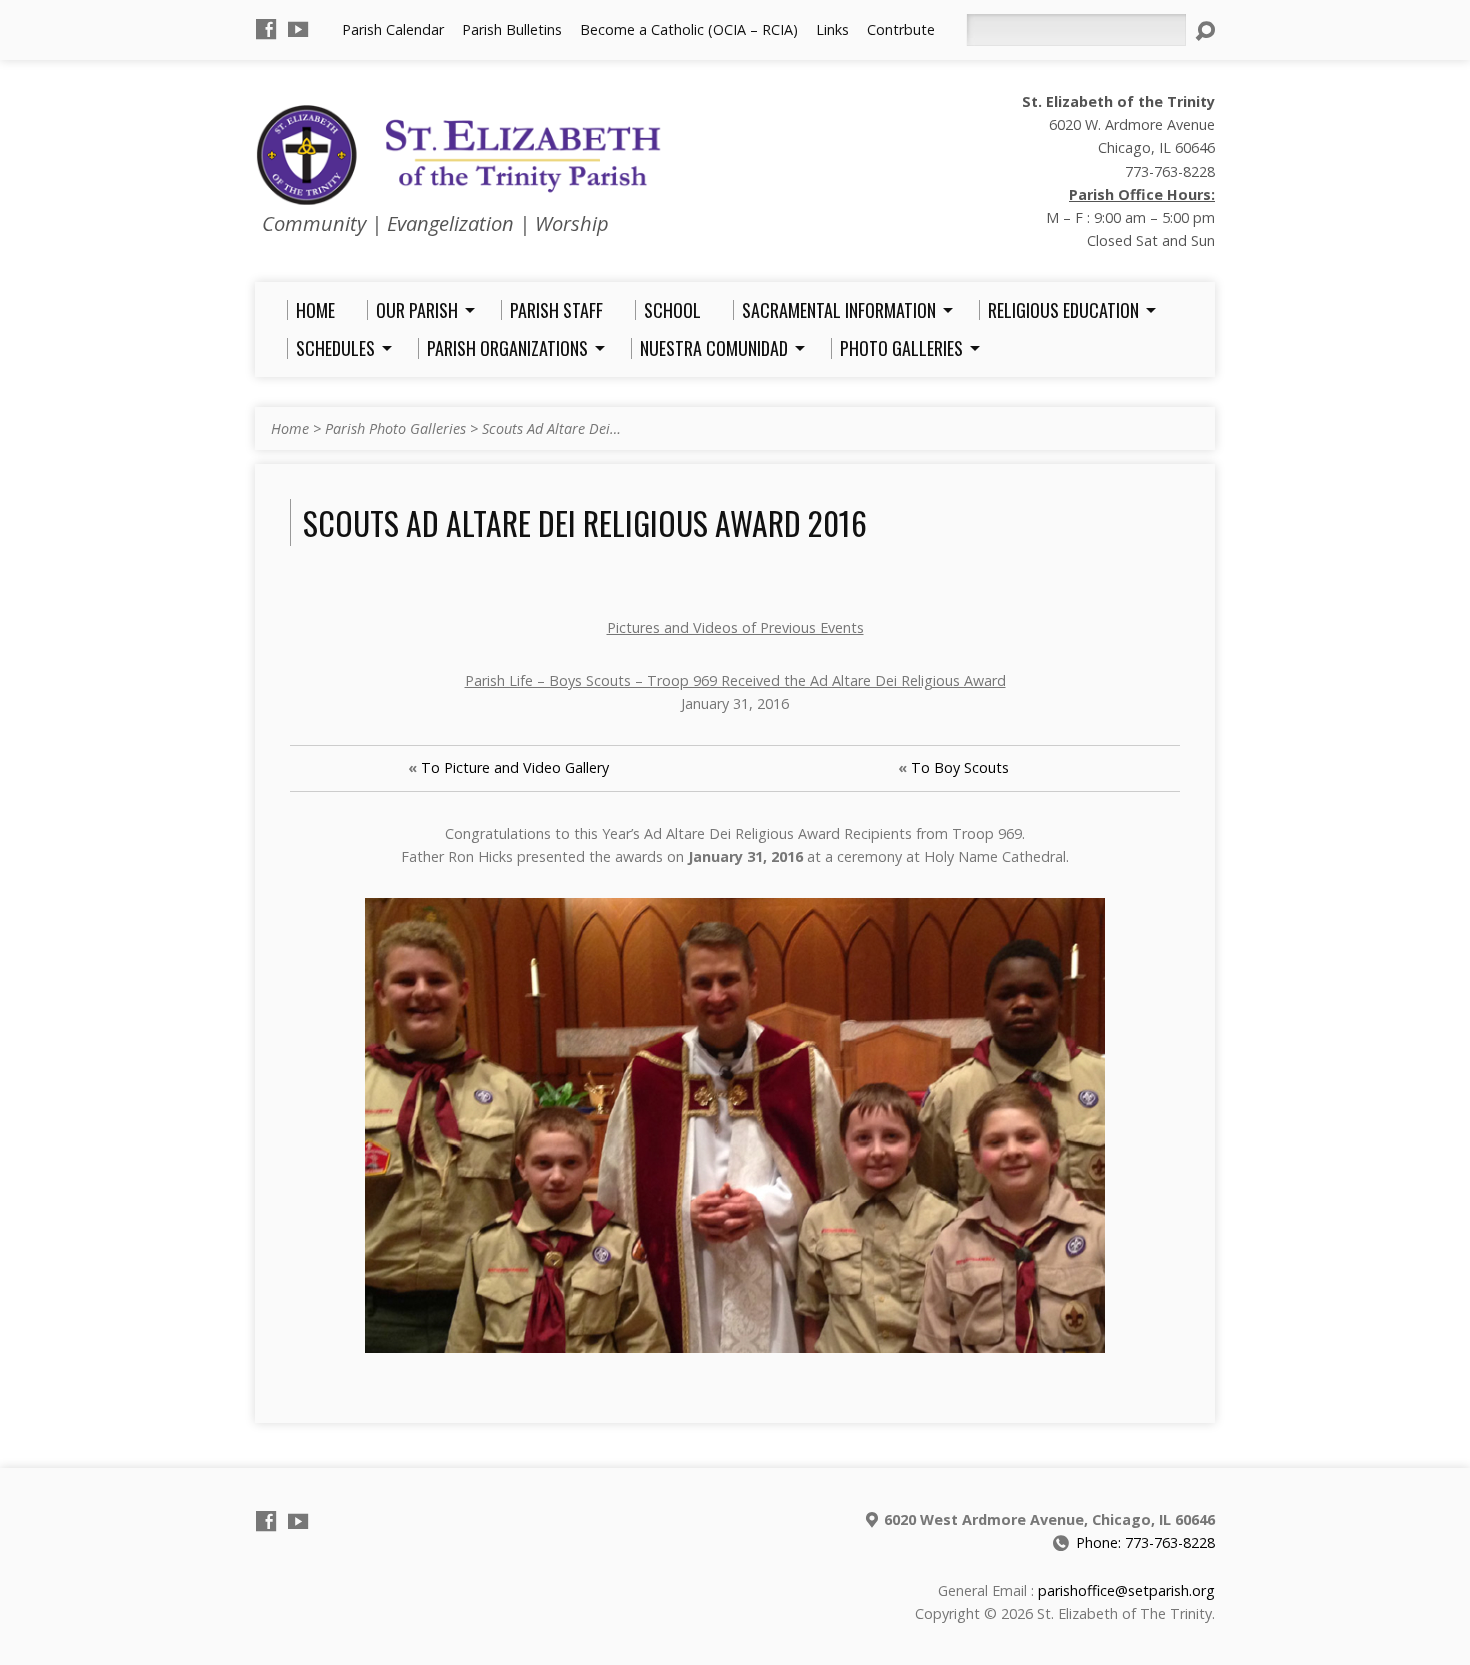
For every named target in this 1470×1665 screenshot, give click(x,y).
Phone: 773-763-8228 (1145, 1542)
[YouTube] (298, 29)
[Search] (1205, 31)
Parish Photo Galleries (395, 428)
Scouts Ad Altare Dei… (551, 428)
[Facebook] (266, 29)
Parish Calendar (393, 29)
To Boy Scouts (960, 767)
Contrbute (901, 29)
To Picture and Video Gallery (515, 767)
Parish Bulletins (512, 29)
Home (290, 428)
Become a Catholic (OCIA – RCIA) (689, 29)
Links (832, 29)
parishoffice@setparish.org (1126, 1590)
